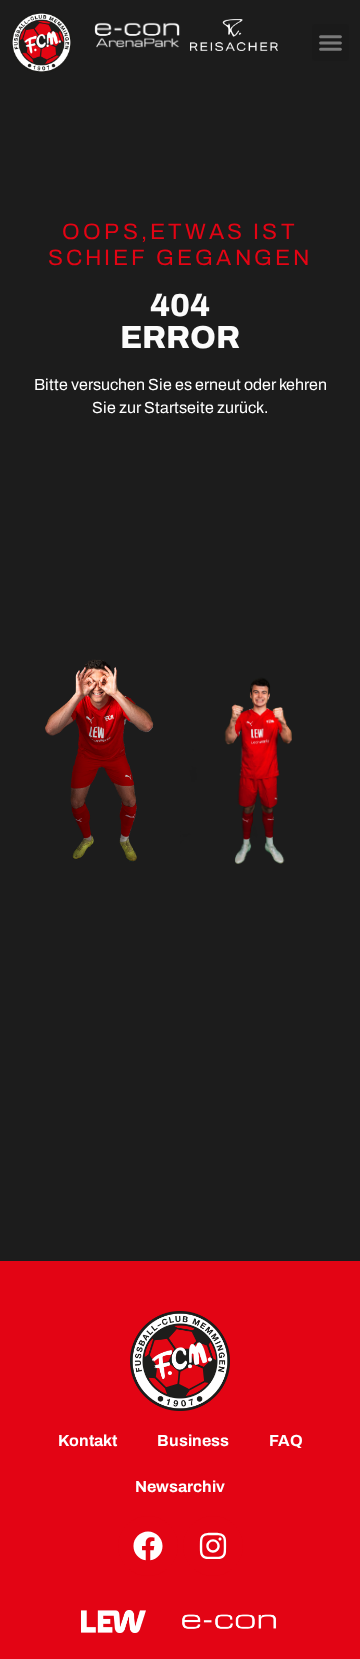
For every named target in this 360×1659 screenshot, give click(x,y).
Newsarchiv (180, 1486)
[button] (331, 43)
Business (193, 1440)
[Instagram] (213, 1546)
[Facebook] (148, 1546)
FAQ (286, 1440)
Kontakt (87, 1440)
